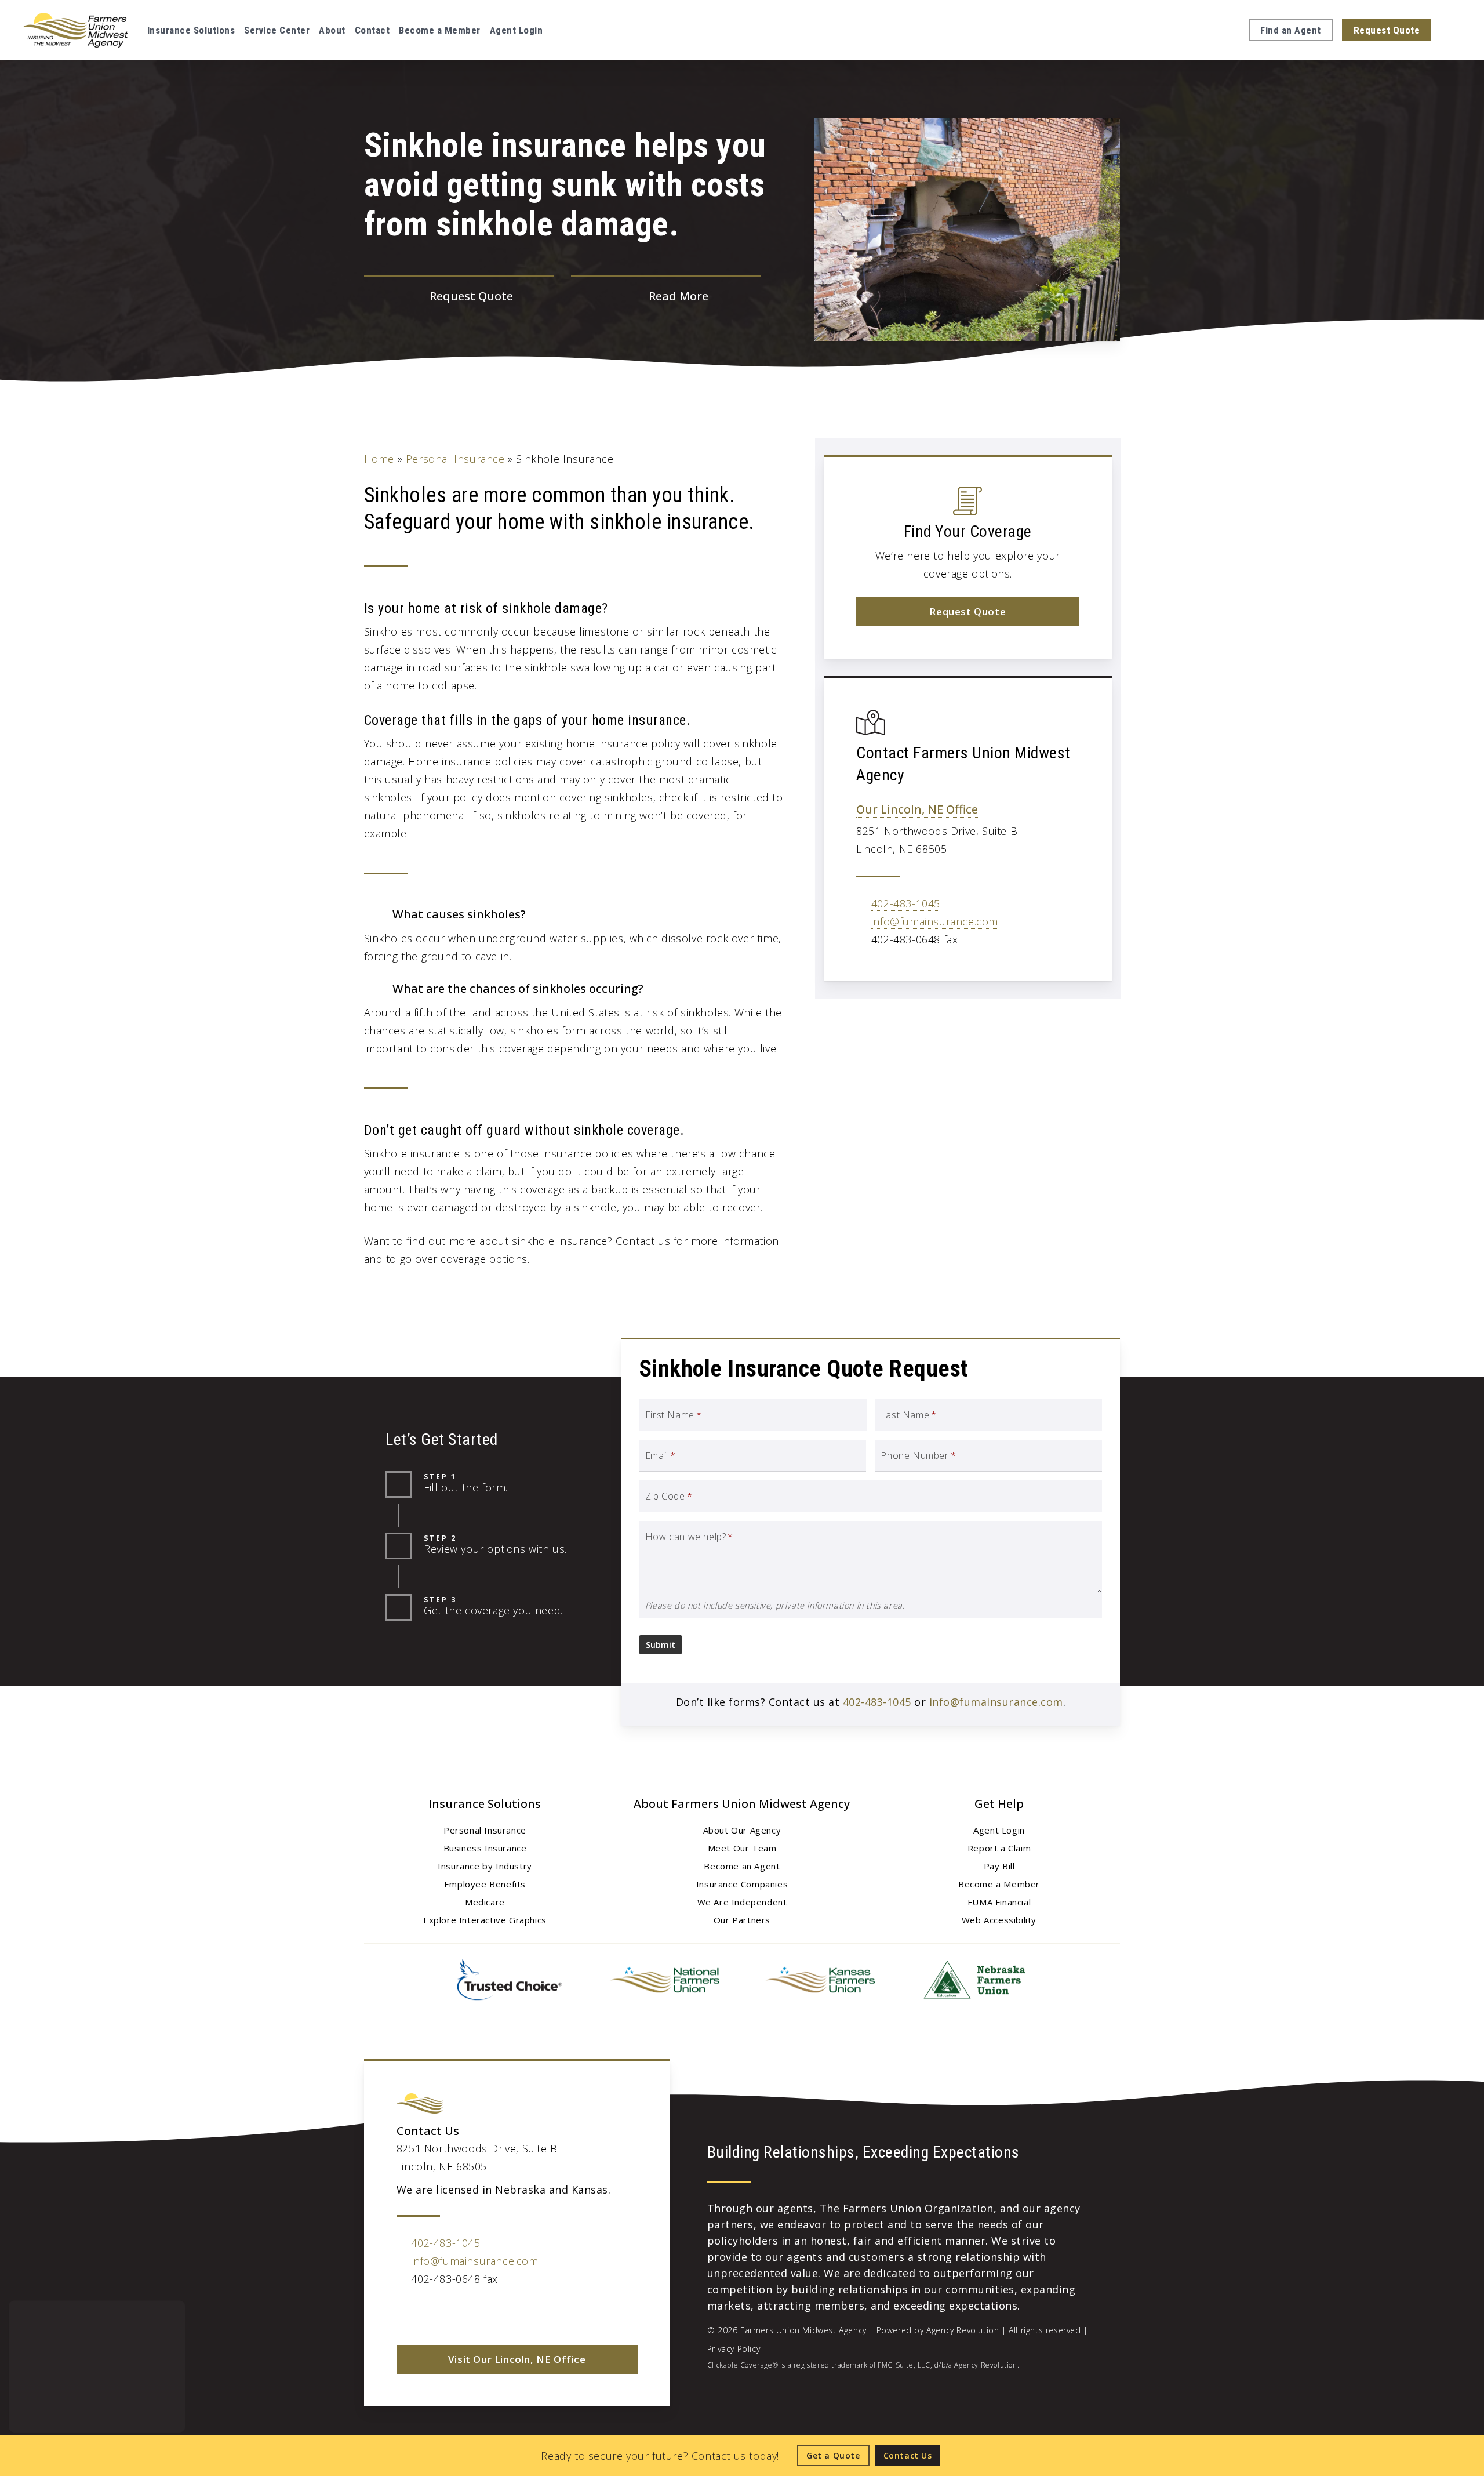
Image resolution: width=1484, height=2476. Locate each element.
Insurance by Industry (485, 1866)
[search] (1454, 30)
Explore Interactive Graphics (485, 1920)
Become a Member (999, 1884)
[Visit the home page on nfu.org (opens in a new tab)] (664, 1980)
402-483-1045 (906, 903)
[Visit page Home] (76, 30)
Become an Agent (742, 1866)
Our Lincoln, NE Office (917, 809)
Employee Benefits (485, 1884)
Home (379, 459)
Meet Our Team (742, 1848)
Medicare (485, 1902)
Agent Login (999, 1830)
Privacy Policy (734, 2349)
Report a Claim (999, 1848)
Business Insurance (485, 1848)
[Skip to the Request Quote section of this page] (459, 297)
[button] (967, 612)
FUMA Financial (999, 1902)
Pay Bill (999, 1866)
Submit (661, 1645)
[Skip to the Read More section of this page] (666, 297)
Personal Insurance (455, 459)
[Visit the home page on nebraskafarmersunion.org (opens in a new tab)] (974, 1980)
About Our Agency (742, 1830)
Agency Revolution (963, 2330)
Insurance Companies (742, 1884)
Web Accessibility (999, 1920)
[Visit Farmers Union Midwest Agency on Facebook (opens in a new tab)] (407, 2312)
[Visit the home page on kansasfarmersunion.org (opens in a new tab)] (820, 1980)
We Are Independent (742, 1902)
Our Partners (742, 1920)
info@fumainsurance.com (935, 921)
